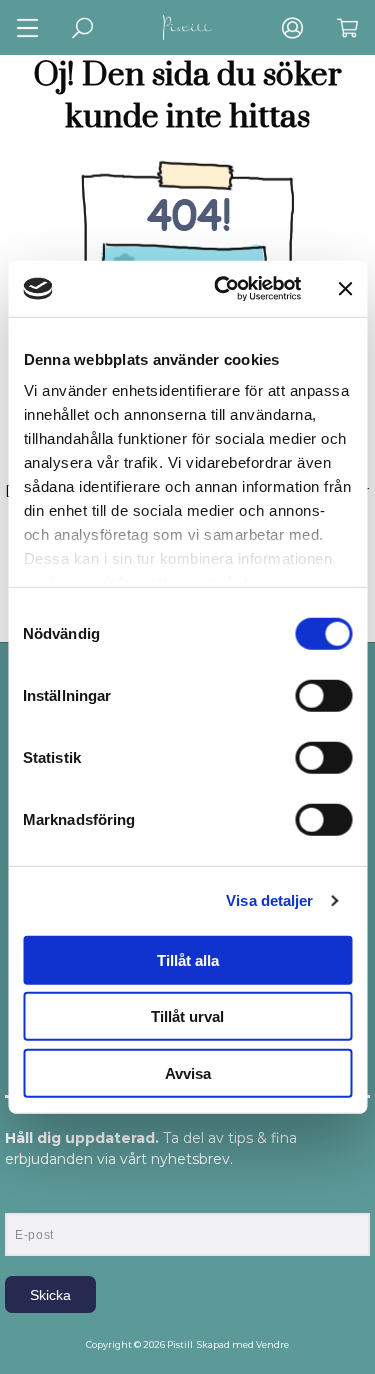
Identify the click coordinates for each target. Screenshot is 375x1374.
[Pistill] (188, 27)
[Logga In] (292, 27)
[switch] (323, 695)
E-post (23, 1196)
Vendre (272, 1344)
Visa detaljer (269, 900)
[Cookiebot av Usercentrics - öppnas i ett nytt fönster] (223, 289)
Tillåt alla (188, 959)
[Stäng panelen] (345, 289)
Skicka (50, 1295)
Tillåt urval (187, 1016)
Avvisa (188, 1072)
